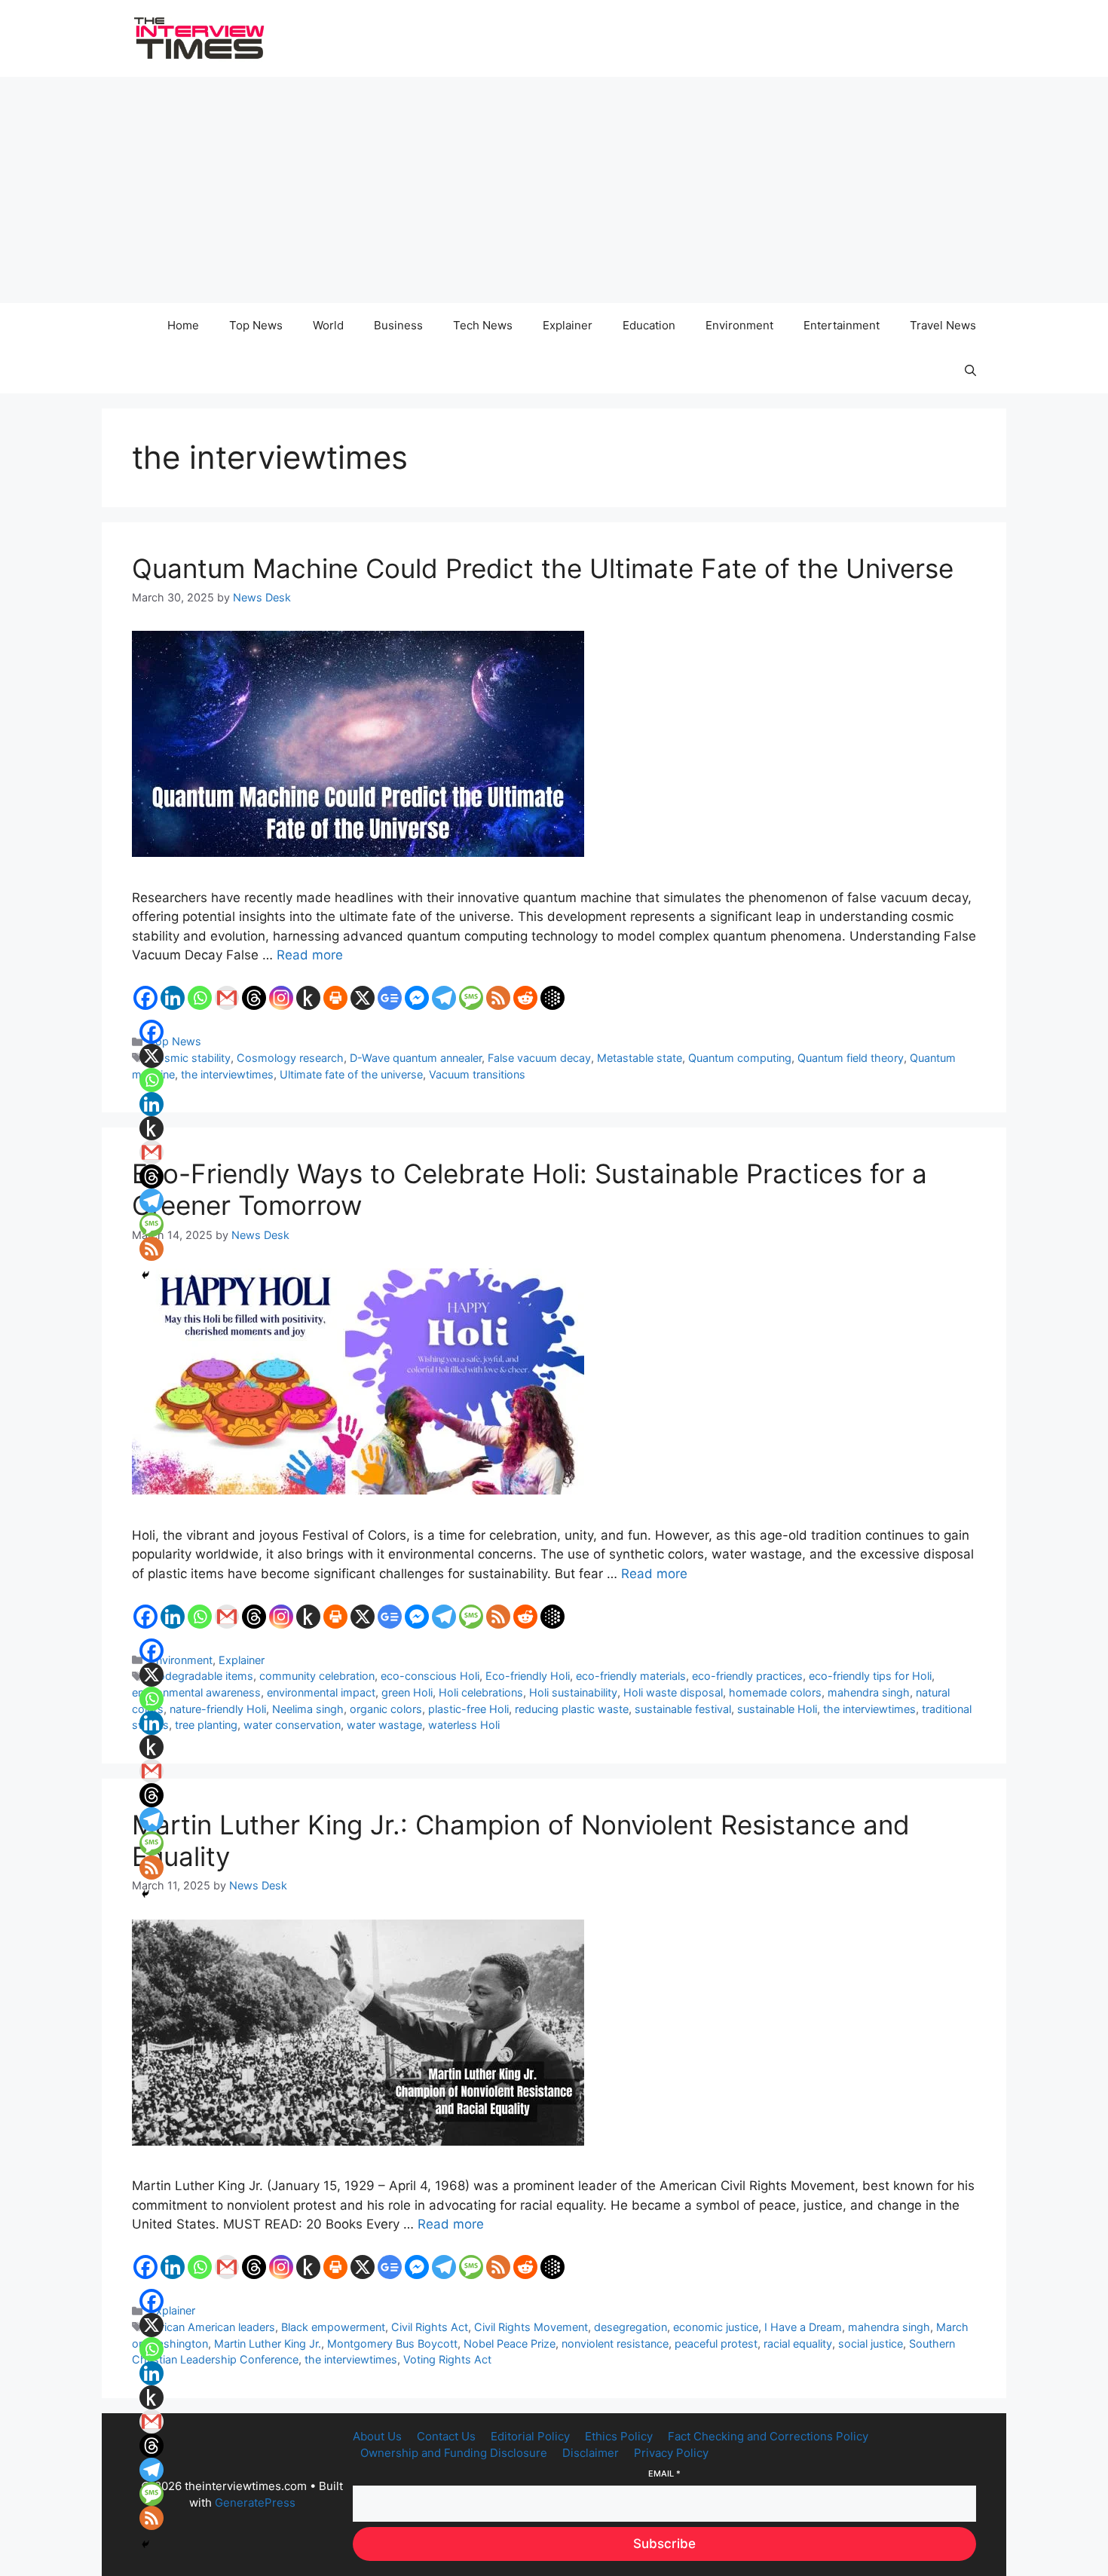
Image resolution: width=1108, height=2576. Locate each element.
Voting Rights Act (447, 2359)
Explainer (568, 325)
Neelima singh (308, 1709)
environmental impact (321, 1692)
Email (664, 2474)
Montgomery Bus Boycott (392, 2343)
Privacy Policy (671, 2453)
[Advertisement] (554, 190)
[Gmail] (227, 998)
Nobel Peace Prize (510, 2343)
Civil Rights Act (430, 2327)
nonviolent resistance (615, 2343)
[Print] (335, 998)
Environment (739, 325)
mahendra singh (869, 1692)
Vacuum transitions (477, 1074)
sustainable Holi (777, 1709)
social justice (871, 2343)
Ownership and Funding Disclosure (454, 2453)
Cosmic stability (190, 1058)
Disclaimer (591, 2453)
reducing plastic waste (572, 1709)
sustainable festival (683, 1709)
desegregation (631, 2327)
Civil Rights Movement (531, 2327)
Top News (256, 325)
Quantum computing (740, 1058)
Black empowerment (333, 2327)
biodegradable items (201, 1676)
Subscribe (664, 2544)
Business (398, 325)
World (328, 325)
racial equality (798, 2343)
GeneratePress (255, 2503)
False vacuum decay (539, 1058)
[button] (970, 371)
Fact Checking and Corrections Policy (768, 2436)
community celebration (317, 1676)
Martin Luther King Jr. (268, 2343)
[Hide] (145, 1275)
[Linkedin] (173, 998)
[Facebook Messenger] (417, 998)
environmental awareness (196, 1692)
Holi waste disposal (673, 1692)
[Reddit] (525, 998)
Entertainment (842, 325)
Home (183, 325)
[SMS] (471, 998)
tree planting (206, 1725)
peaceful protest (716, 2343)
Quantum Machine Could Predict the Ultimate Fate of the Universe (543, 568)
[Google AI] (552, 998)
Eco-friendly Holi (528, 1676)
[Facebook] (145, 998)
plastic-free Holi (468, 1709)
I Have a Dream (803, 2327)
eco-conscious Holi (430, 1676)
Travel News (943, 325)
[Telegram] (444, 998)
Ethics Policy (619, 2436)
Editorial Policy (530, 2436)
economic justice (716, 2327)
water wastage (384, 1725)
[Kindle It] (308, 998)
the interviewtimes (227, 1074)
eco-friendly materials (631, 1676)
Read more (310, 955)
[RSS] (498, 998)
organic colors (386, 1709)
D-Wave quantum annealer (416, 1058)
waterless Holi (464, 1725)
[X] (363, 998)
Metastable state (640, 1058)
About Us (377, 2436)
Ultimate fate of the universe (351, 1074)
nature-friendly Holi (218, 1709)
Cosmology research (290, 1058)
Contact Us (446, 2436)
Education (649, 325)
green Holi (407, 1692)
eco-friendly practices (747, 1676)
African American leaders (212, 2327)
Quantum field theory (851, 1058)
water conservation (292, 1725)
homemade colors (775, 1692)
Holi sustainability (573, 1692)
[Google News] (390, 998)
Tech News (483, 325)
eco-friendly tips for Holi (870, 1676)
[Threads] (254, 998)
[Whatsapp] (200, 998)
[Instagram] (281, 998)
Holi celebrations (481, 1692)
